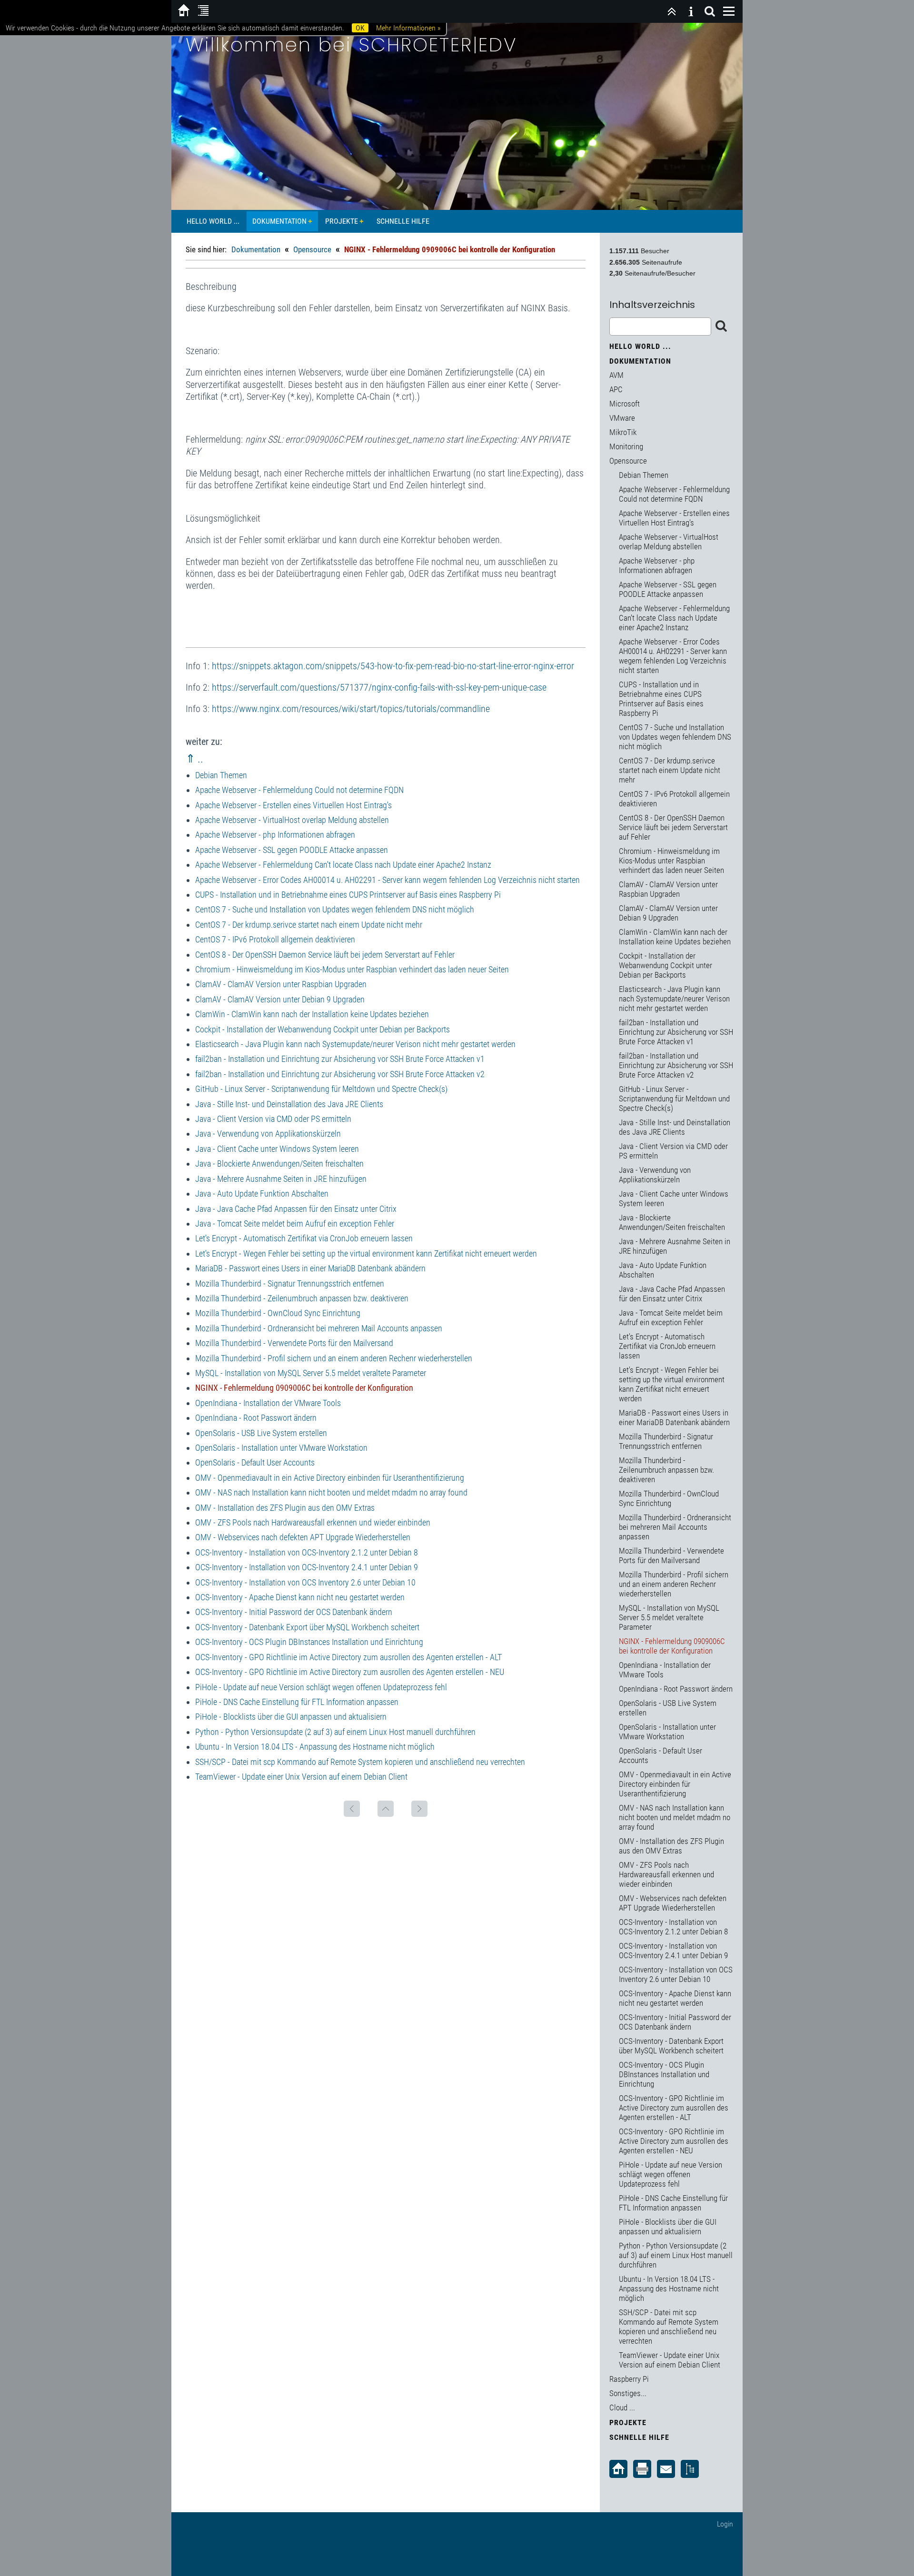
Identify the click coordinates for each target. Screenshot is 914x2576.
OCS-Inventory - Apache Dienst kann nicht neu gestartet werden (300, 1597)
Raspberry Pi (629, 2379)
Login (725, 2524)
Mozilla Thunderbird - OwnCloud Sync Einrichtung (278, 1313)
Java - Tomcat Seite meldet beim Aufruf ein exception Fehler (295, 1224)
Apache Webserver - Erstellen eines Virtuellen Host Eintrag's (293, 805)
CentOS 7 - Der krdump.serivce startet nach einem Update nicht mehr (309, 925)
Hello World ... (213, 221)
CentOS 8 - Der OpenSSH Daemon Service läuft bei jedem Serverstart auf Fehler (325, 955)
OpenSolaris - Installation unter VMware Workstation (281, 1448)
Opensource (312, 249)
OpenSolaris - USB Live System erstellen (261, 1433)
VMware (622, 418)
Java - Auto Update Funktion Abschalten (262, 1194)
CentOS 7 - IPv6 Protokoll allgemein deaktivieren (275, 939)
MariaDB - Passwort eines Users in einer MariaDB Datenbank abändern (310, 1268)
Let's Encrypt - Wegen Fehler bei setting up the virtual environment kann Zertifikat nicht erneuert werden (366, 1253)
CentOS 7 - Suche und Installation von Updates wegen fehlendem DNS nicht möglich (335, 909)
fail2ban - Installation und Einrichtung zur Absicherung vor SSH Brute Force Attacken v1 (340, 1059)
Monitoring (626, 446)
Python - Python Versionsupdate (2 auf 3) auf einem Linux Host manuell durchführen (335, 1732)
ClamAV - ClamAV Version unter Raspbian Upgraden (281, 984)
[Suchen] (710, 11)
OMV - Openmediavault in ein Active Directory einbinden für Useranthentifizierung (330, 1478)
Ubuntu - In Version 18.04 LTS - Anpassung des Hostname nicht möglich (315, 1747)
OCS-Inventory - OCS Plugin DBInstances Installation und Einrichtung (309, 1642)
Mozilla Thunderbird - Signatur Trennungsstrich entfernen (290, 1283)
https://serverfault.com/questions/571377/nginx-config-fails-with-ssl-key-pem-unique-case (379, 687)
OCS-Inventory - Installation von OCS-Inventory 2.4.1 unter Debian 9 (307, 1567)
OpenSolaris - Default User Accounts (255, 1462)
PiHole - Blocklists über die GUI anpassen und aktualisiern (291, 1717)
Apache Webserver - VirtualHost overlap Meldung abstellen (292, 820)
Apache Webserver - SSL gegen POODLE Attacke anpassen (292, 850)
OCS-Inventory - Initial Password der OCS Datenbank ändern (294, 1612)
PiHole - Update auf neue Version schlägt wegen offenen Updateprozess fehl (321, 1687)
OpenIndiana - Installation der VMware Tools (268, 1403)
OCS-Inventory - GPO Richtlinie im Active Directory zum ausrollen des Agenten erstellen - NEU (350, 1672)
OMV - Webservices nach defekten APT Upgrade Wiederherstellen (303, 1537)
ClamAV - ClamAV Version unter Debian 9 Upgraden (280, 999)
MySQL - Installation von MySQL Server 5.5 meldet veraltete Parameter (311, 1373)
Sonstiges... (628, 2393)
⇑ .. (194, 759)
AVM (616, 375)
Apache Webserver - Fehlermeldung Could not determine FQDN (299, 790)
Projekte (342, 221)
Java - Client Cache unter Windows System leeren (277, 1149)
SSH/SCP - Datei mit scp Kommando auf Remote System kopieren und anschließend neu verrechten (360, 1762)
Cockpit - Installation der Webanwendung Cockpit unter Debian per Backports (323, 1029)
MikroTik (623, 432)
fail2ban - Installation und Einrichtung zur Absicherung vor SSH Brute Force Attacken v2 (340, 1074)
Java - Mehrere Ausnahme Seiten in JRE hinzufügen (281, 1179)
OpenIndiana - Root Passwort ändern (256, 1418)
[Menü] (729, 11)
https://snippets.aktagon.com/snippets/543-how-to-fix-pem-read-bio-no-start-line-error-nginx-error (393, 666)
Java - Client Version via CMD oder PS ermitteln (273, 1119)
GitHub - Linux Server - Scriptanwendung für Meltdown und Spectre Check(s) (321, 1089)
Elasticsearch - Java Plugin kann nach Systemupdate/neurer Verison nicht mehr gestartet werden (355, 1044)
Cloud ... (622, 2408)
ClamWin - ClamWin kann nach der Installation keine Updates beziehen (312, 1014)
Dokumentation (279, 221)
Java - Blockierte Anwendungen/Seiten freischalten (279, 1164)
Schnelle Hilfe (403, 221)
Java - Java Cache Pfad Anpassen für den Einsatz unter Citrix (296, 1209)
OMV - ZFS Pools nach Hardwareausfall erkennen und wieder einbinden (313, 1522)
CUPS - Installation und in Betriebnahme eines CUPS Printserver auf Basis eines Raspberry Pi (348, 895)
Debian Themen (221, 775)
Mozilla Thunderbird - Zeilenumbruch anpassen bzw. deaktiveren (302, 1298)
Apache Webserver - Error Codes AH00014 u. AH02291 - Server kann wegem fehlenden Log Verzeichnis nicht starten (387, 880)
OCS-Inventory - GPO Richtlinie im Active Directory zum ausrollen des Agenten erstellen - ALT (348, 1657)
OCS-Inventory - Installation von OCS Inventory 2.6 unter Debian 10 (305, 1582)
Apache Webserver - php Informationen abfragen (275, 835)
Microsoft (625, 404)
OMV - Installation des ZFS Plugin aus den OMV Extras (285, 1508)
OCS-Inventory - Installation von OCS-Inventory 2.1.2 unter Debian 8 (307, 1552)
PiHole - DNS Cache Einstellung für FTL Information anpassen (297, 1702)
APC (616, 389)
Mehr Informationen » (408, 28)
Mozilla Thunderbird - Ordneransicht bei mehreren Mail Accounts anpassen (319, 1328)
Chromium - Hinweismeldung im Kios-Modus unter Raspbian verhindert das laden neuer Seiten (352, 969)
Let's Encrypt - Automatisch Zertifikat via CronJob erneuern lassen (304, 1238)
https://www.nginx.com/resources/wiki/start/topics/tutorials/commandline (351, 709)
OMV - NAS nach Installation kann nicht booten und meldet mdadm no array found (331, 1492)
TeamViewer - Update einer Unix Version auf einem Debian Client (301, 1777)
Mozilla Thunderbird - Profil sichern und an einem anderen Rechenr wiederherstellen (334, 1358)
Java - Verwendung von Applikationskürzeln (268, 1134)
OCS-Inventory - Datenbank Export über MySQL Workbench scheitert (307, 1627)
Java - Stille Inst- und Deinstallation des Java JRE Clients (289, 1104)
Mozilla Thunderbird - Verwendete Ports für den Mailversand (294, 1343)
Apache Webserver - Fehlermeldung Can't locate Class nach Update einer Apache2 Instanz (343, 865)
